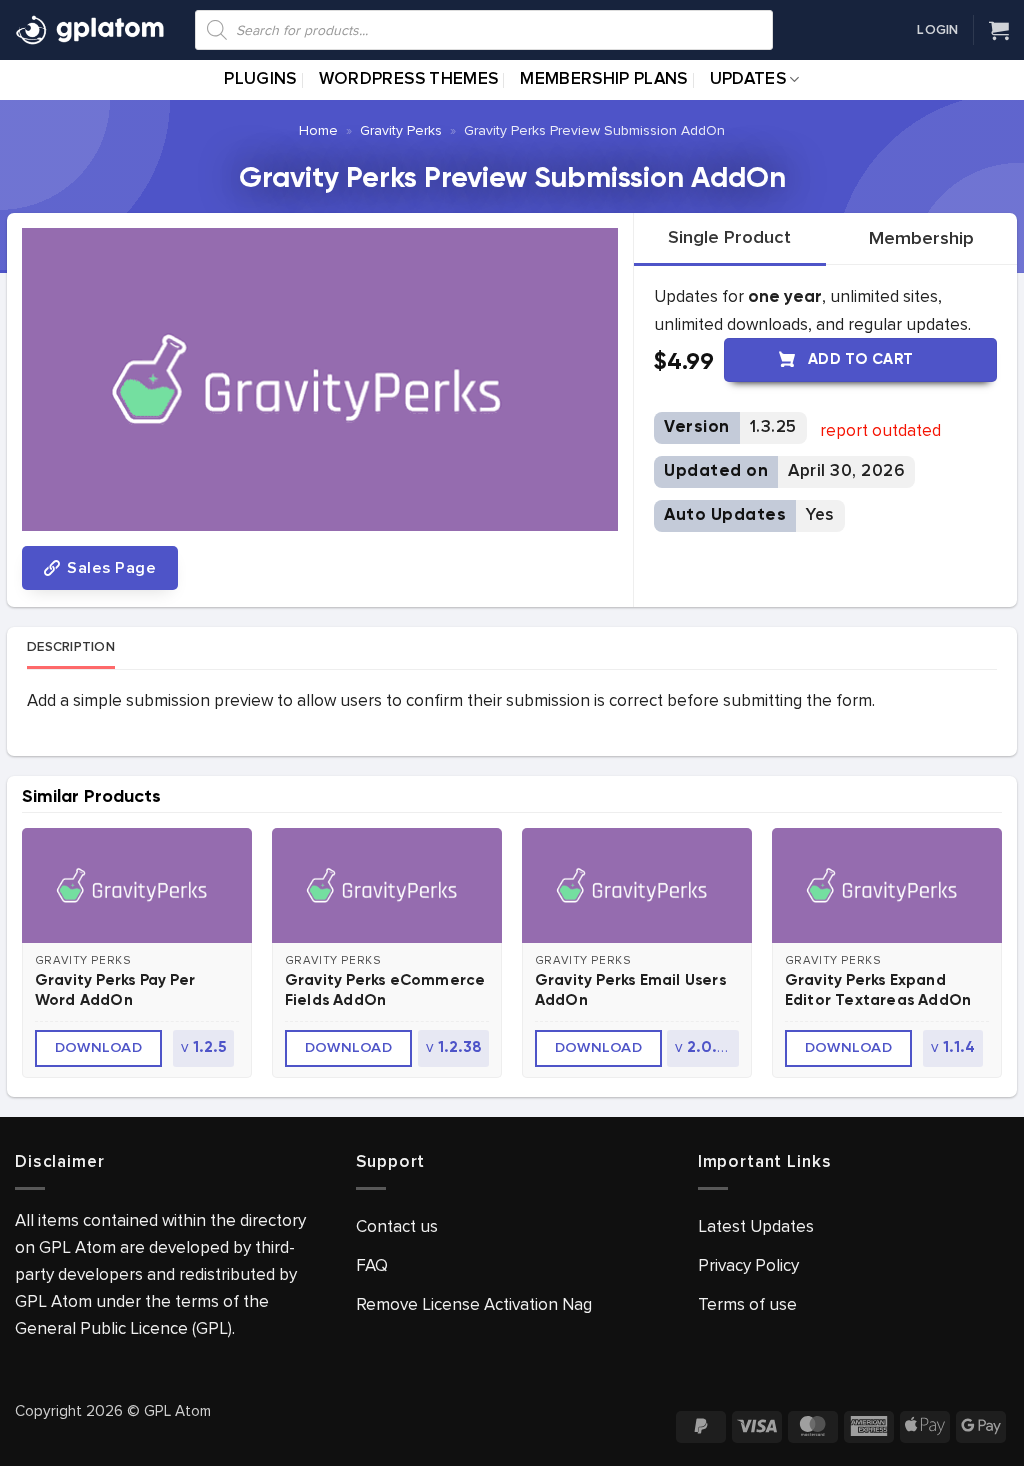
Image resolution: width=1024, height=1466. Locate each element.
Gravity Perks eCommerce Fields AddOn (385, 990)
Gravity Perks (401, 130)
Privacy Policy (748, 1265)
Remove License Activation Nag (474, 1304)
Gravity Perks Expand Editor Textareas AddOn (878, 990)
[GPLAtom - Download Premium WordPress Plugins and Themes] (90, 30)
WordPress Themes (408, 79)
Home (318, 130)
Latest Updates (756, 1226)
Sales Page (109, 568)
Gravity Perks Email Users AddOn (630, 990)
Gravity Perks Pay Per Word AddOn (115, 990)
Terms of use (747, 1304)
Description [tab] (71, 647)
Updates (748, 79)
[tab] (729, 238)
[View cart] (999, 30)
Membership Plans (603, 79)
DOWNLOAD (99, 1047)
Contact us (397, 1226)
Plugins (260, 79)
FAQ (372, 1265)
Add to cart (861, 359)
